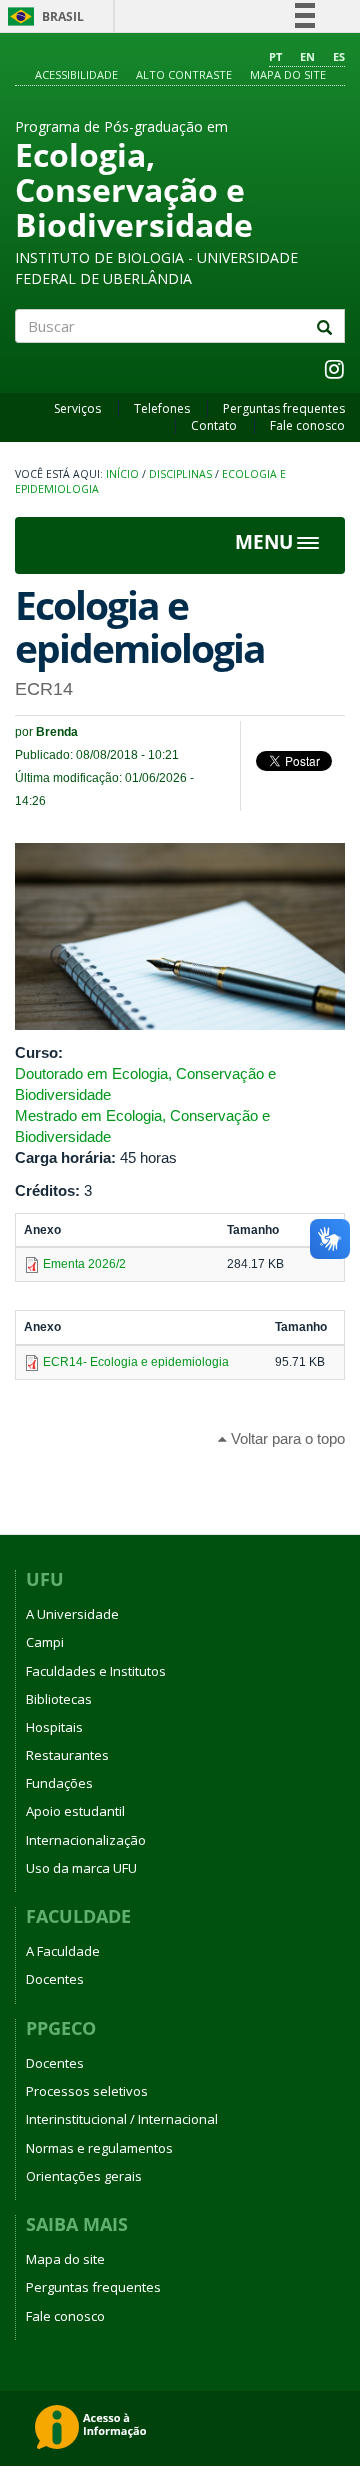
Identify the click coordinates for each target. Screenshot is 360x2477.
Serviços (77, 408)
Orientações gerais (84, 2176)
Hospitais (54, 1727)
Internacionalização (86, 1840)
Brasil (42, 16)
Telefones (162, 408)
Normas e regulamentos (99, 2148)
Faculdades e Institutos (96, 1671)
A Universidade (72, 1614)
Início (122, 474)
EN (307, 56)
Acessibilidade (76, 74)
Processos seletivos (87, 2091)
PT (275, 56)
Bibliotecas (59, 1699)
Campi (45, 1642)
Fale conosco (307, 425)
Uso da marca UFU (81, 1868)
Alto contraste (184, 74)
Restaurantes (67, 1755)
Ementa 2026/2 (84, 1264)
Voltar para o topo (286, 1438)
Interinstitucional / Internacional (122, 2119)
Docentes (55, 1979)
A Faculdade (63, 1951)
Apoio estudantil (75, 1811)
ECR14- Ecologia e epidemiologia (136, 1362)
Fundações (59, 1783)
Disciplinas (180, 474)
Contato (214, 425)
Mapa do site (288, 74)
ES (339, 56)
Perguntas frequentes (284, 408)
